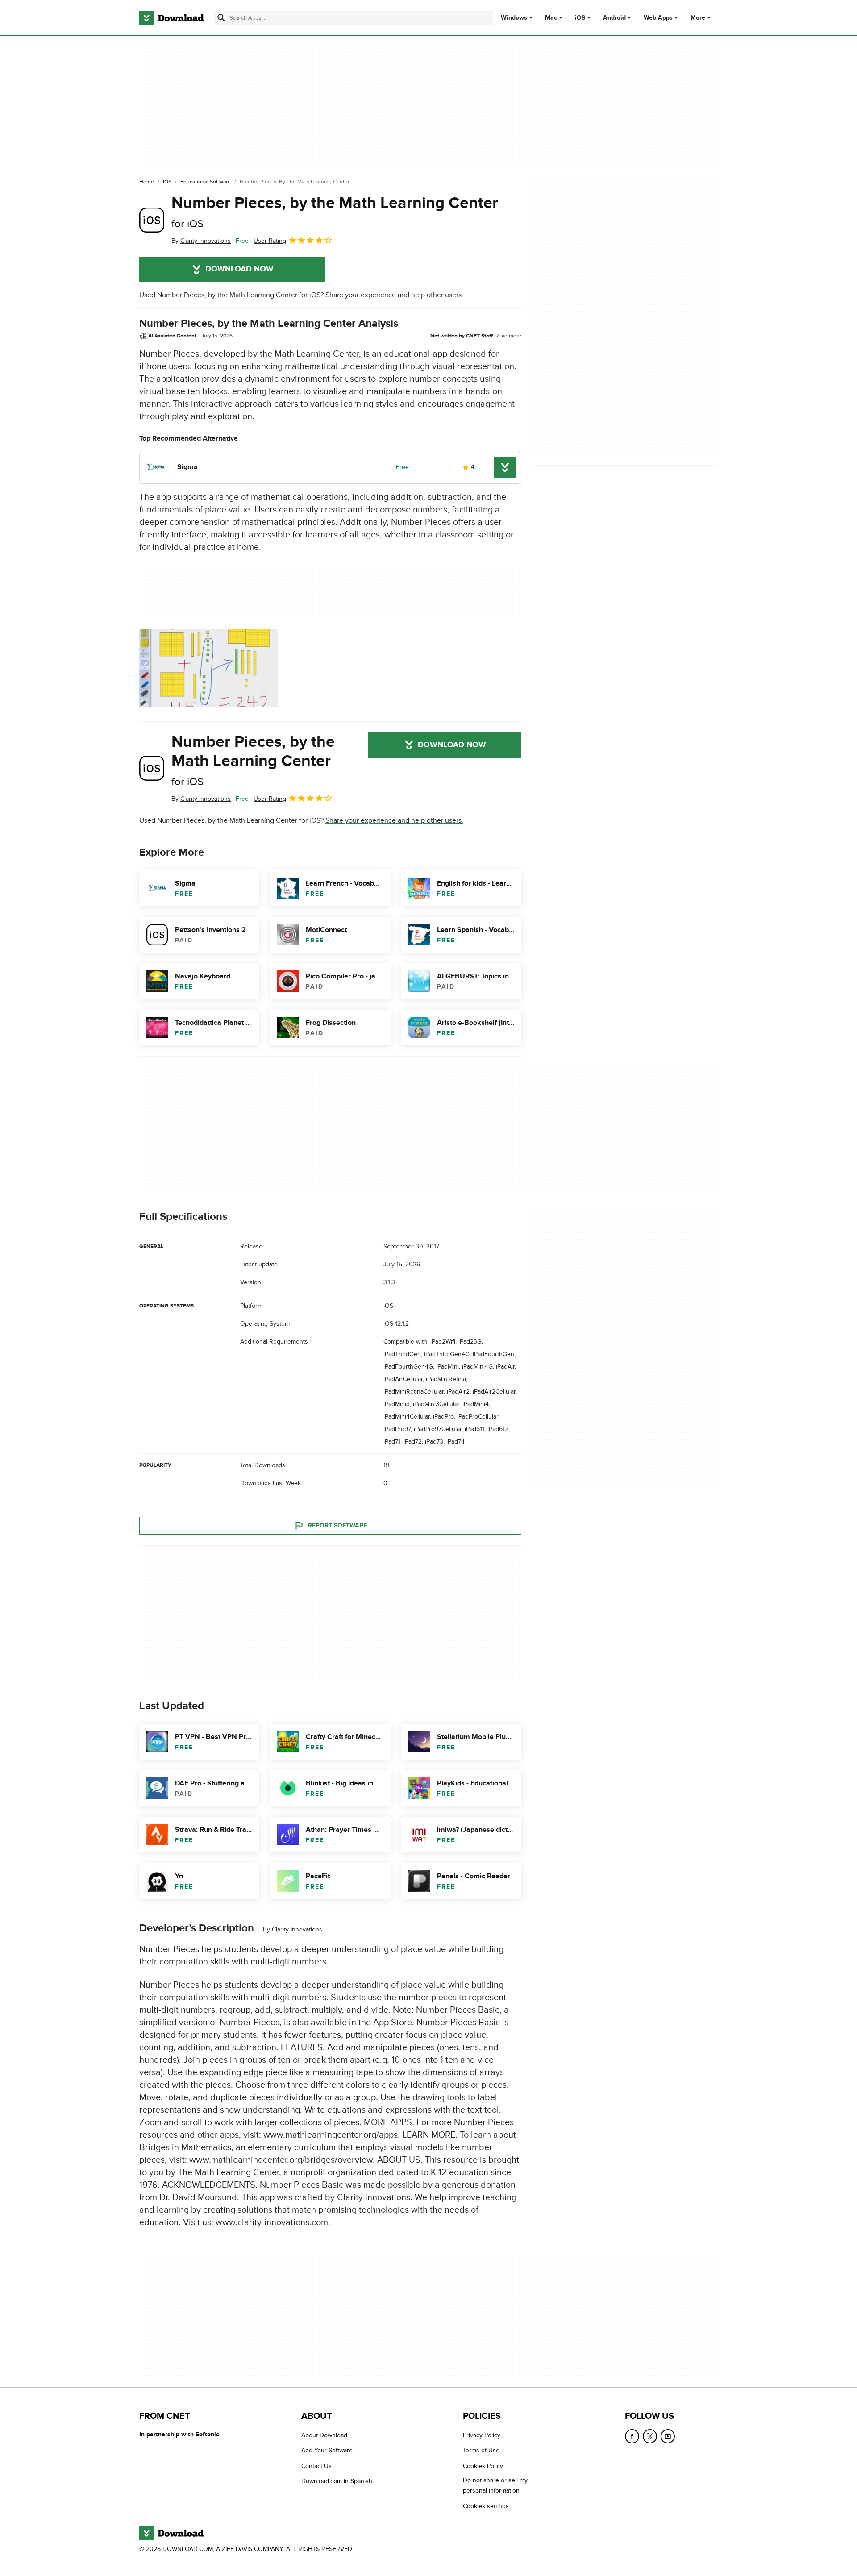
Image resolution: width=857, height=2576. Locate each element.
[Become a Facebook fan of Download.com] (632, 2436)
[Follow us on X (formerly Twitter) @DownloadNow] (650, 2436)
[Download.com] (171, 18)
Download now (239, 269)
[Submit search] (221, 18)
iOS (580, 18)
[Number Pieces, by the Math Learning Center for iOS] (152, 220)
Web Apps (658, 18)
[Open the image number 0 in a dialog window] (208, 668)
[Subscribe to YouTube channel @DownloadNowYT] (668, 2436)
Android (614, 18)
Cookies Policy (483, 2466)
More (698, 18)
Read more (508, 336)
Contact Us (316, 2466)
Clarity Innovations (297, 1929)
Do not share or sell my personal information (495, 2485)
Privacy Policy (482, 2435)
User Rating (270, 241)
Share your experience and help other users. (394, 295)
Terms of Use (481, 2450)
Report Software (337, 1525)
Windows (514, 18)
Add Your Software (327, 2450)
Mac (551, 18)
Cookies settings (486, 2506)
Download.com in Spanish (337, 2481)
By (201, 241)
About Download (324, 2435)
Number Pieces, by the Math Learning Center (335, 212)
